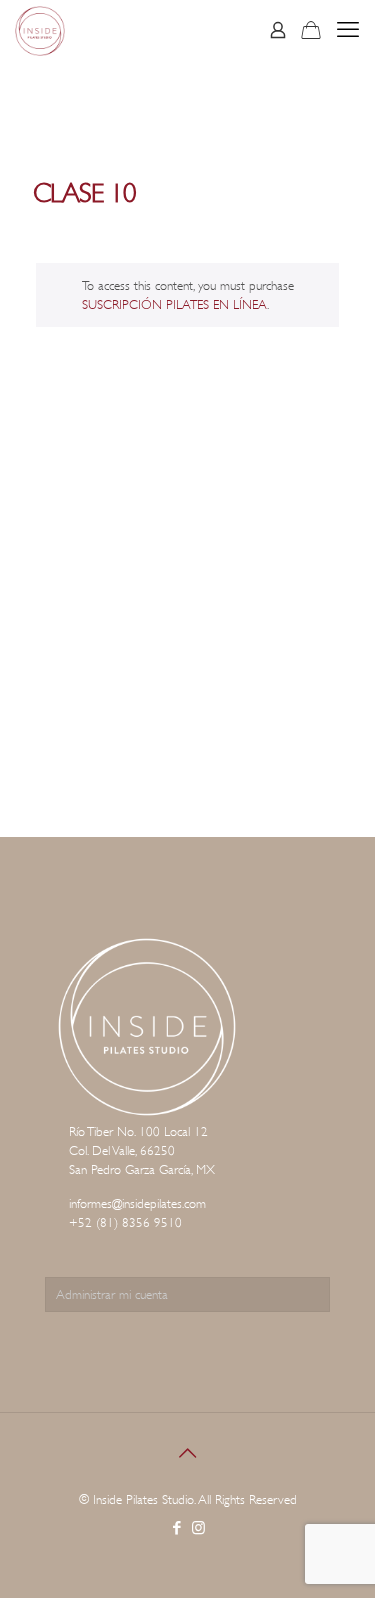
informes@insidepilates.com (137, 1203)
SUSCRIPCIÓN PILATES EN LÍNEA (174, 304)
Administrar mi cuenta (112, 1294)
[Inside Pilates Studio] (40, 30)
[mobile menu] (348, 30)
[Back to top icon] (188, 1454)
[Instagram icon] (198, 1528)
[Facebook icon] (177, 1528)
